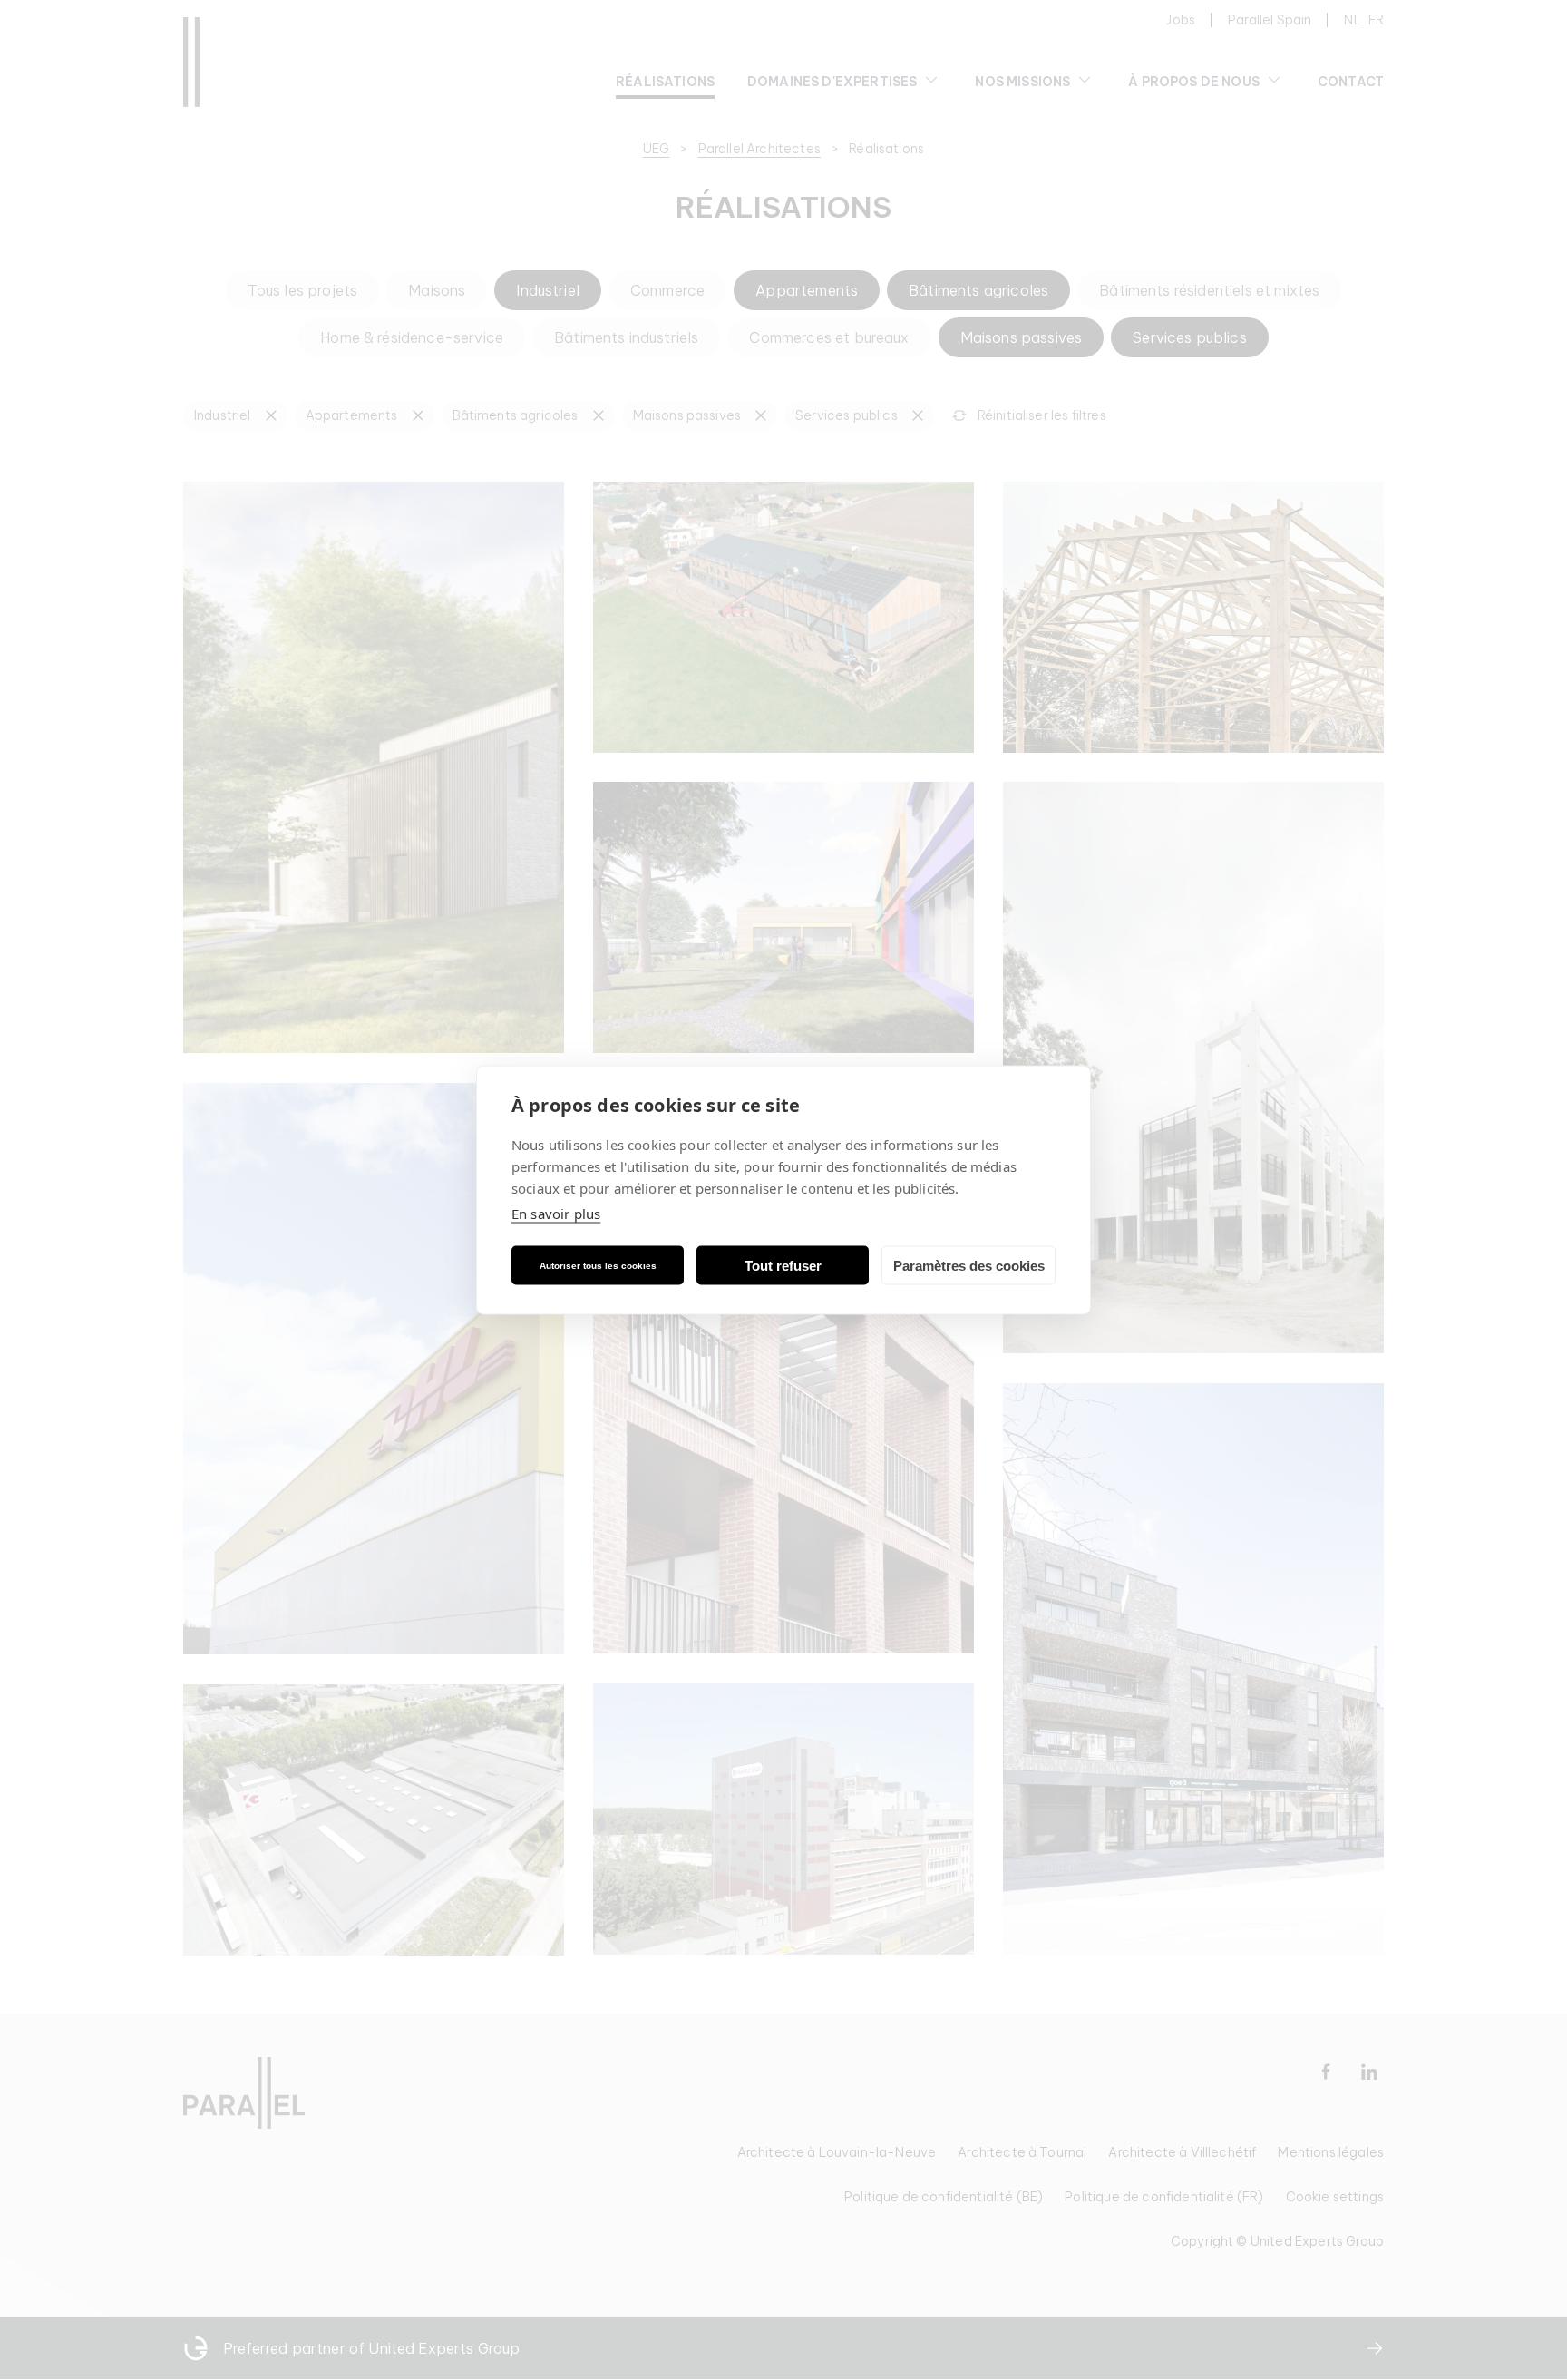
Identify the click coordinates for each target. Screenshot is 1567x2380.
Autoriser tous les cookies (598, 1265)
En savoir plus (556, 1214)
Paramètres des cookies (969, 1265)
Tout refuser (783, 1265)
